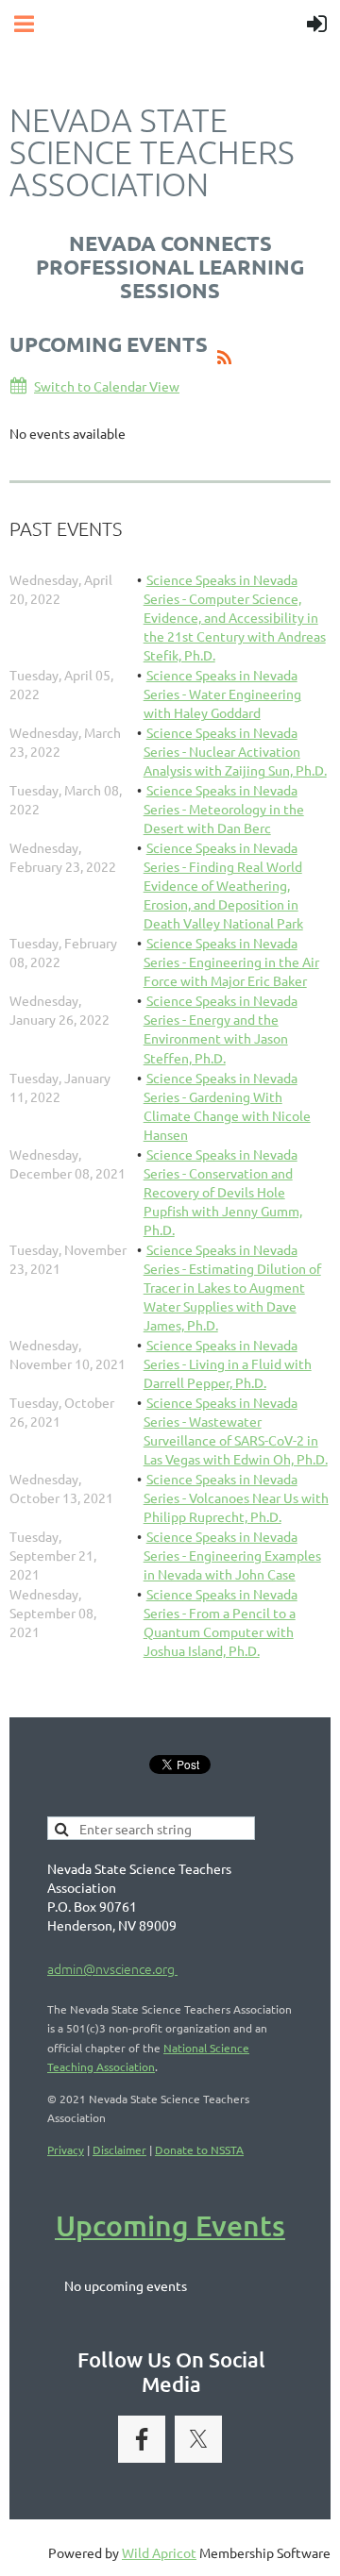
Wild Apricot (159, 2552)
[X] (198, 2439)
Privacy (66, 2149)
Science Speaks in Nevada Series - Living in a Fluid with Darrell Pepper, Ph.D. (228, 1363)
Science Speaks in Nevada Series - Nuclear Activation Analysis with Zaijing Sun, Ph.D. (235, 751)
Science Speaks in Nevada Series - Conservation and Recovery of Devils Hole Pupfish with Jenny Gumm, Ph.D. (223, 1192)
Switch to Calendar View (107, 386)
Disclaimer (119, 2149)
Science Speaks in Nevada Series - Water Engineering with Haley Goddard (222, 694)
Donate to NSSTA (199, 2149)
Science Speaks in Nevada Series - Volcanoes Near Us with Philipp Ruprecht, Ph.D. (236, 1497)
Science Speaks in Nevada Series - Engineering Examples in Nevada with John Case (232, 1555)
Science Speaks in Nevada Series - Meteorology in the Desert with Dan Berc (224, 809)
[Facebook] (142, 2439)
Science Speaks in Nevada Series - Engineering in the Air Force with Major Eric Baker (231, 962)
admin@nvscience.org (112, 1968)
